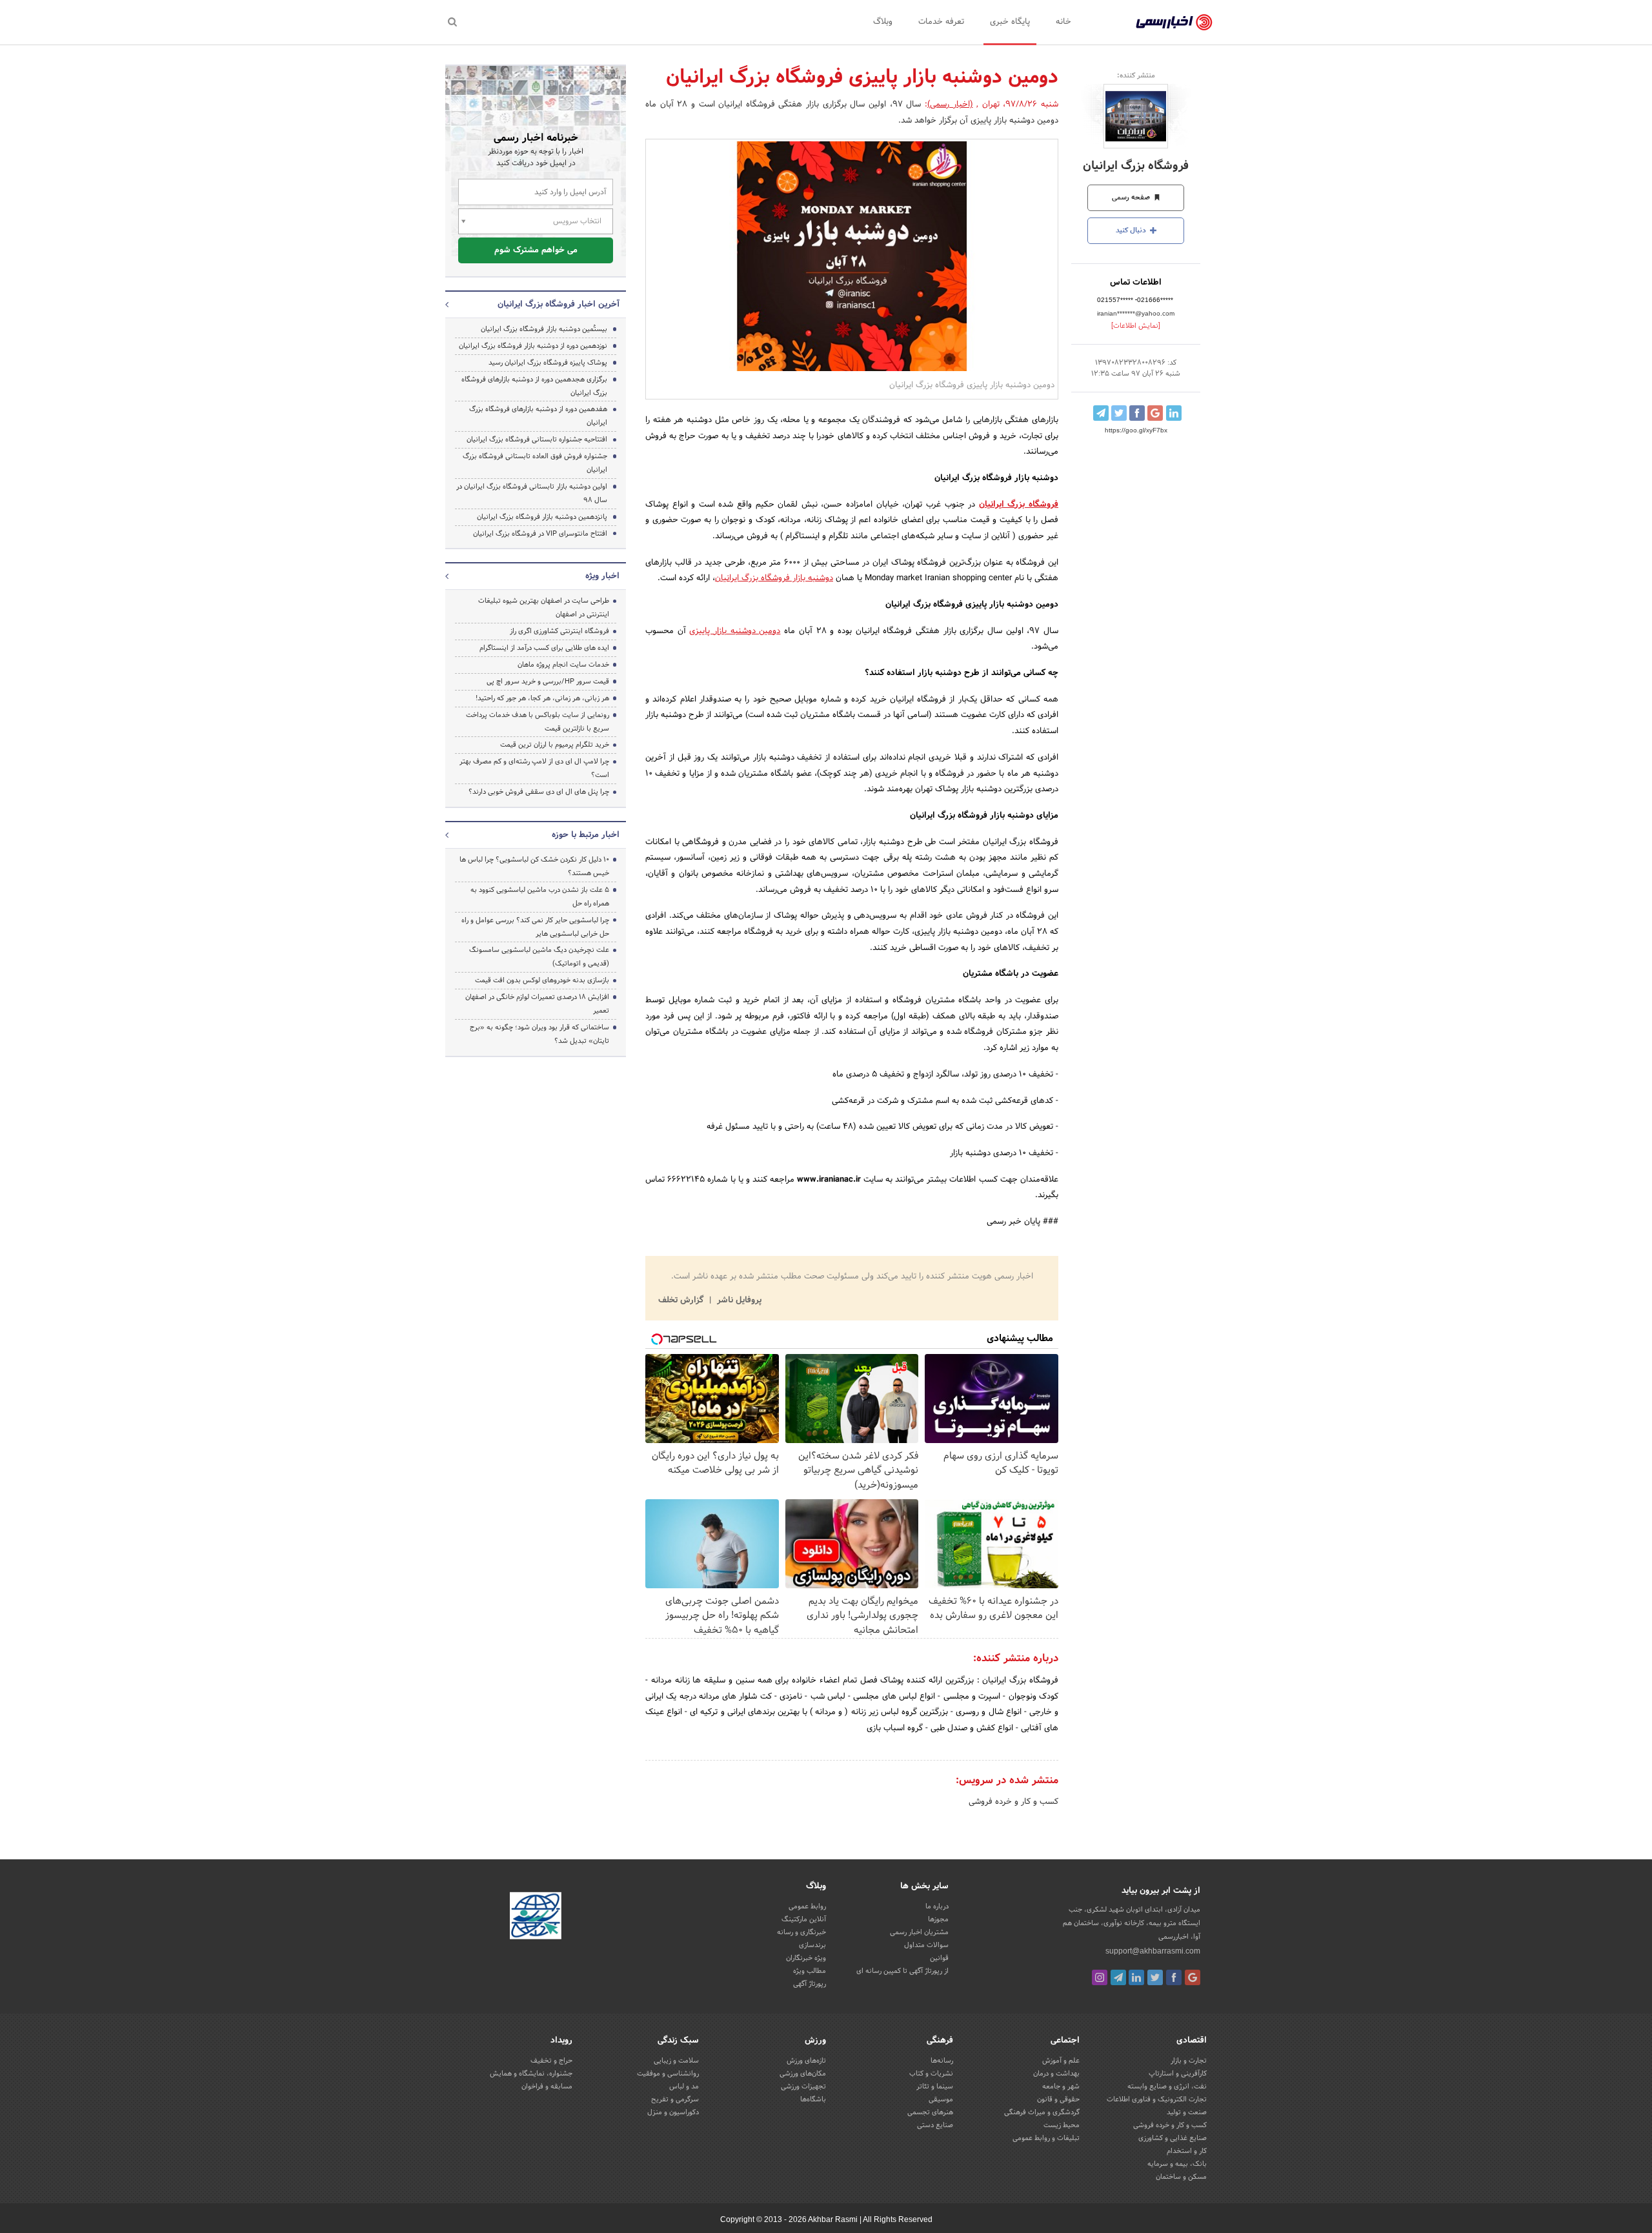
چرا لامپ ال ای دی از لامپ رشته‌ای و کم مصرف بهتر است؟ (534, 768)
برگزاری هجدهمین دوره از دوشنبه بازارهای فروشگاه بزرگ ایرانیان (534, 386)
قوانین (939, 1958)
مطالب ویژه (810, 1971)
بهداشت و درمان (1056, 2074)
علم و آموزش (1061, 2061)
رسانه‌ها (942, 2061)
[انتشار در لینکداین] (1174, 413)
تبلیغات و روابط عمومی (1046, 2138)
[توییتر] (1155, 1977)
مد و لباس (684, 2086)
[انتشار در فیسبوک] (1137, 413)
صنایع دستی (935, 2125)
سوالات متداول (926, 1945)
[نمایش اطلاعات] (1136, 326)
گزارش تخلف (682, 1300)
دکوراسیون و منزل (673, 2112)
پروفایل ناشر (738, 1300)
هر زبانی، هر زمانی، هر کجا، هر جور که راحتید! (542, 698)
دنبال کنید (1132, 230)
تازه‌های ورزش (806, 2061)
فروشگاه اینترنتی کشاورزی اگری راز (559, 631)
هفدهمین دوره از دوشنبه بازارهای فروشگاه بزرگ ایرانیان (538, 416)
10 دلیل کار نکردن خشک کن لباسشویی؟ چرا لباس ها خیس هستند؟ (534, 866)
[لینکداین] (1136, 1977)
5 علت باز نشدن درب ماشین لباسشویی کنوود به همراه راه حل (540, 897)
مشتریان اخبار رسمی (919, 1932)
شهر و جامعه (1061, 2086)
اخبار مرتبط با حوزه (586, 835)
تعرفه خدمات (941, 22)
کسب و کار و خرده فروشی (1013, 1802)
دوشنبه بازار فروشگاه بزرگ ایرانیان (774, 578)
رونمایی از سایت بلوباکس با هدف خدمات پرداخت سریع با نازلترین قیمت (538, 722)
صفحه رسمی (1132, 197)
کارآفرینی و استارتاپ (1178, 2074)
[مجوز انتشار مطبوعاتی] (536, 1917)
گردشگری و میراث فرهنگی (1042, 2112)
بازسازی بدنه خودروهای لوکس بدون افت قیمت (542, 980)
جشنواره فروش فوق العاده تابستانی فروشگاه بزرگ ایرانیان (535, 463)
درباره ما (937, 1906)
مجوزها (938, 1919)
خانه (1063, 22)
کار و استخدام (1187, 2151)
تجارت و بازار (1189, 2061)
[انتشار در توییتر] (1119, 413)
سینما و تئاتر (935, 2086)
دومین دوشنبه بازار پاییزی (735, 631)
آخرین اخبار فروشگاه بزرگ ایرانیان (559, 305)
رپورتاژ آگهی (810, 1984)
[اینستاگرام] (1100, 1977)
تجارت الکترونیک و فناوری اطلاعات (1157, 2099)
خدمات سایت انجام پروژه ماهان (563, 665)
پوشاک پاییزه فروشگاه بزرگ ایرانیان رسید (548, 363)
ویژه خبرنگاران (806, 1958)
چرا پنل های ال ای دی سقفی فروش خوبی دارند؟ (539, 792)
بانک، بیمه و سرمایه (1177, 2164)
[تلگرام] (1118, 1977)
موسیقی (941, 2099)
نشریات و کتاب (931, 2074)
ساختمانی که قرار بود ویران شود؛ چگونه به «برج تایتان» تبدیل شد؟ (539, 1034)
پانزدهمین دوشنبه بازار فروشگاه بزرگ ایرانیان (542, 517)
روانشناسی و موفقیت (668, 2074)
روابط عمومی (807, 1906)
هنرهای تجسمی (930, 2112)
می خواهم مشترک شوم (536, 250)
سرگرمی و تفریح (675, 2099)
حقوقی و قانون (1058, 2099)
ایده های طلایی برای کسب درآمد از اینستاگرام (544, 648)
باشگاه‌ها (813, 2099)
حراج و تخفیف (551, 2061)
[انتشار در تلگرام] (1101, 413)
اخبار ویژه (602, 576)
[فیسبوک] (1174, 1977)
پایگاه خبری (1010, 22)
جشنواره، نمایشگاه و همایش (531, 2074)
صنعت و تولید (1187, 2112)
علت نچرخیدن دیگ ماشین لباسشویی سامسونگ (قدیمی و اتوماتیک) (539, 957)
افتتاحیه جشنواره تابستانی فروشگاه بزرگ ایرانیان (537, 440)
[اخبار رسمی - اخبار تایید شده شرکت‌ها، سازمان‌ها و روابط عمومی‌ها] (1174, 23)
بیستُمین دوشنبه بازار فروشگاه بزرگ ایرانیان (544, 329)
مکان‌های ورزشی (803, 2074)
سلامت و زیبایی (676, 2061)
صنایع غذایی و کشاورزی (1173, 2138)
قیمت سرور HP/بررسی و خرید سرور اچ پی (548, 682)
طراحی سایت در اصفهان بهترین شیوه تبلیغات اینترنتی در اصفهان (544, 608)
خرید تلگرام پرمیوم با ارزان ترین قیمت (555, 745)
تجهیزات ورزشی (803, 2086)
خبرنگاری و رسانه (801, 1932)
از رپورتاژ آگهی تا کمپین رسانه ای (902, 1971)
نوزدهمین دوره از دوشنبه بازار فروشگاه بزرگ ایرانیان (533, 346)
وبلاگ (883, 22)
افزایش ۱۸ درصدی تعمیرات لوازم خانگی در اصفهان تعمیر (537, 1004)
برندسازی (812, 1945)
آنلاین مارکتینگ (804, 1919)
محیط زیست (1062, 2125)
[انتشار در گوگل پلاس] (1155, 413)
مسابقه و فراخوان (547, 2086)
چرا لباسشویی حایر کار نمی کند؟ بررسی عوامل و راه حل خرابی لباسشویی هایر (535, 927)
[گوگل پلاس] (1193, 1977)
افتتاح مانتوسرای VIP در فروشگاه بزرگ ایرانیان (540, 534)
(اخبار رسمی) (950, 105)
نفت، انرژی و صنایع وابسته (1167, 2086)
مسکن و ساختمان (1181, 2177)
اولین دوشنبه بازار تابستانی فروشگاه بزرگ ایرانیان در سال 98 (532, 493)
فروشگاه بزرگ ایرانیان (1136, 166)
